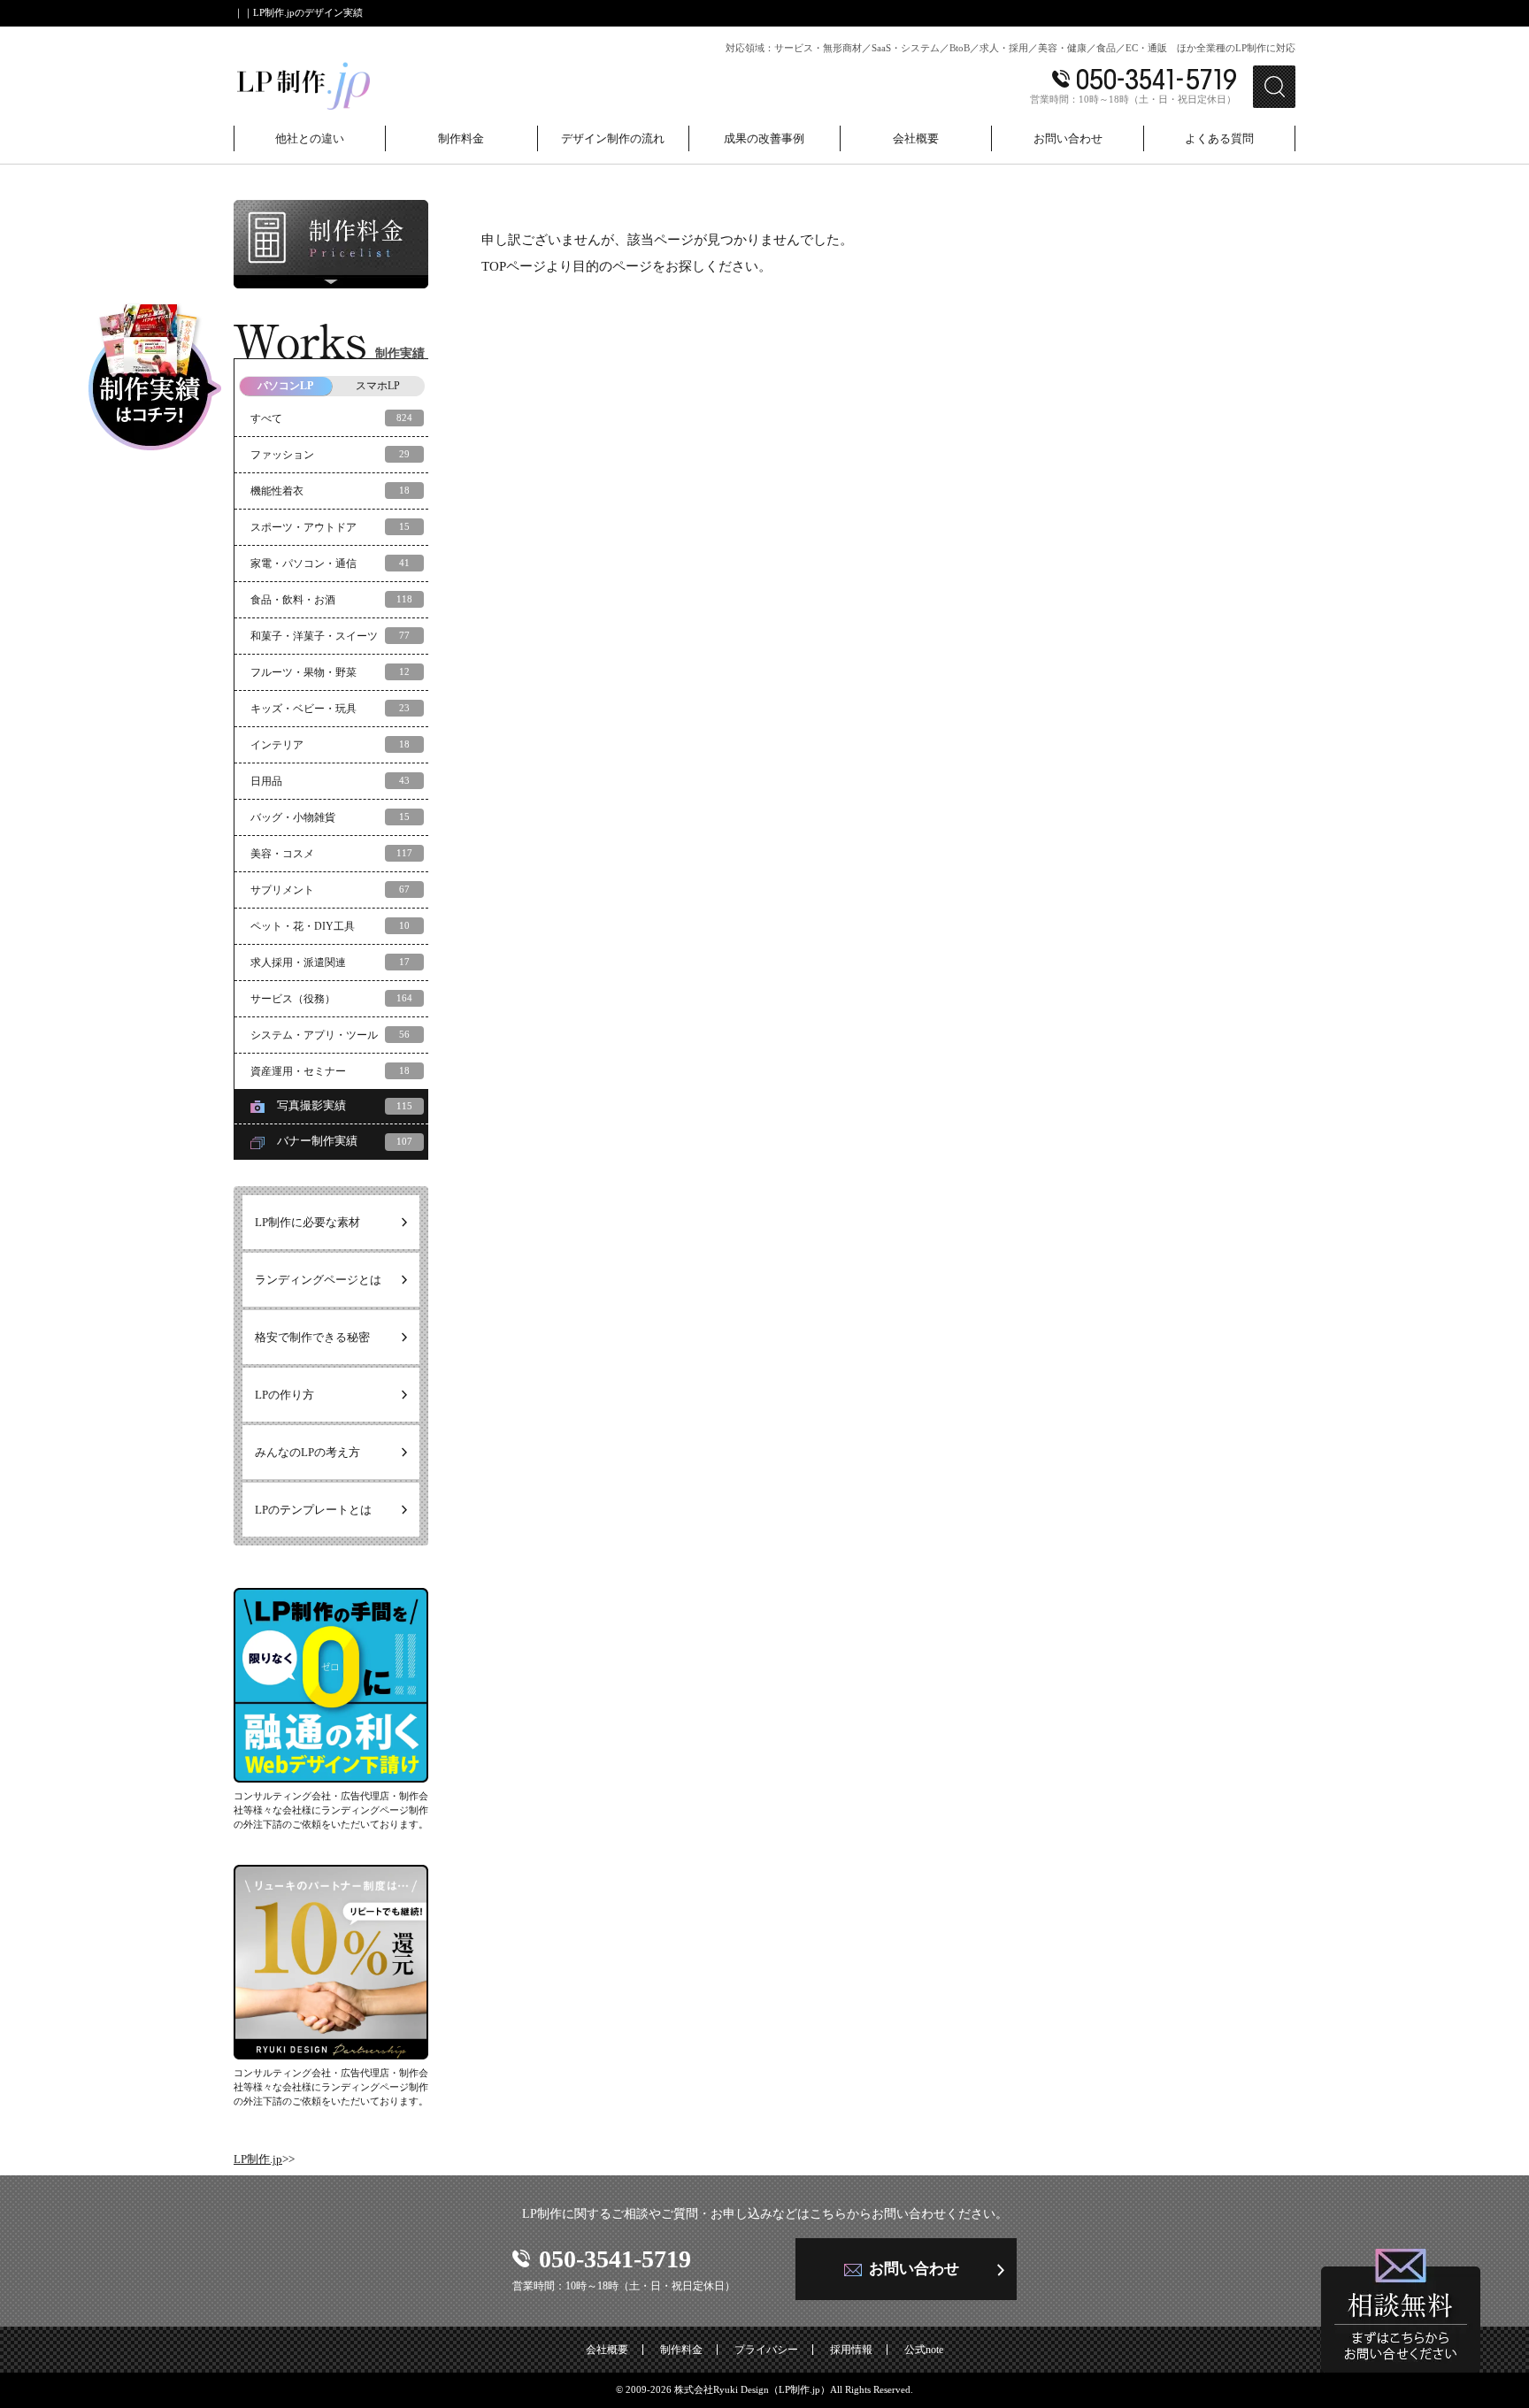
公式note (924, 2350)
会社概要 (607, 2350)
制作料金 (681, 2350)
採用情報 (851, 2350)
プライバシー (766, 2350)
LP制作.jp (258, 2159)
